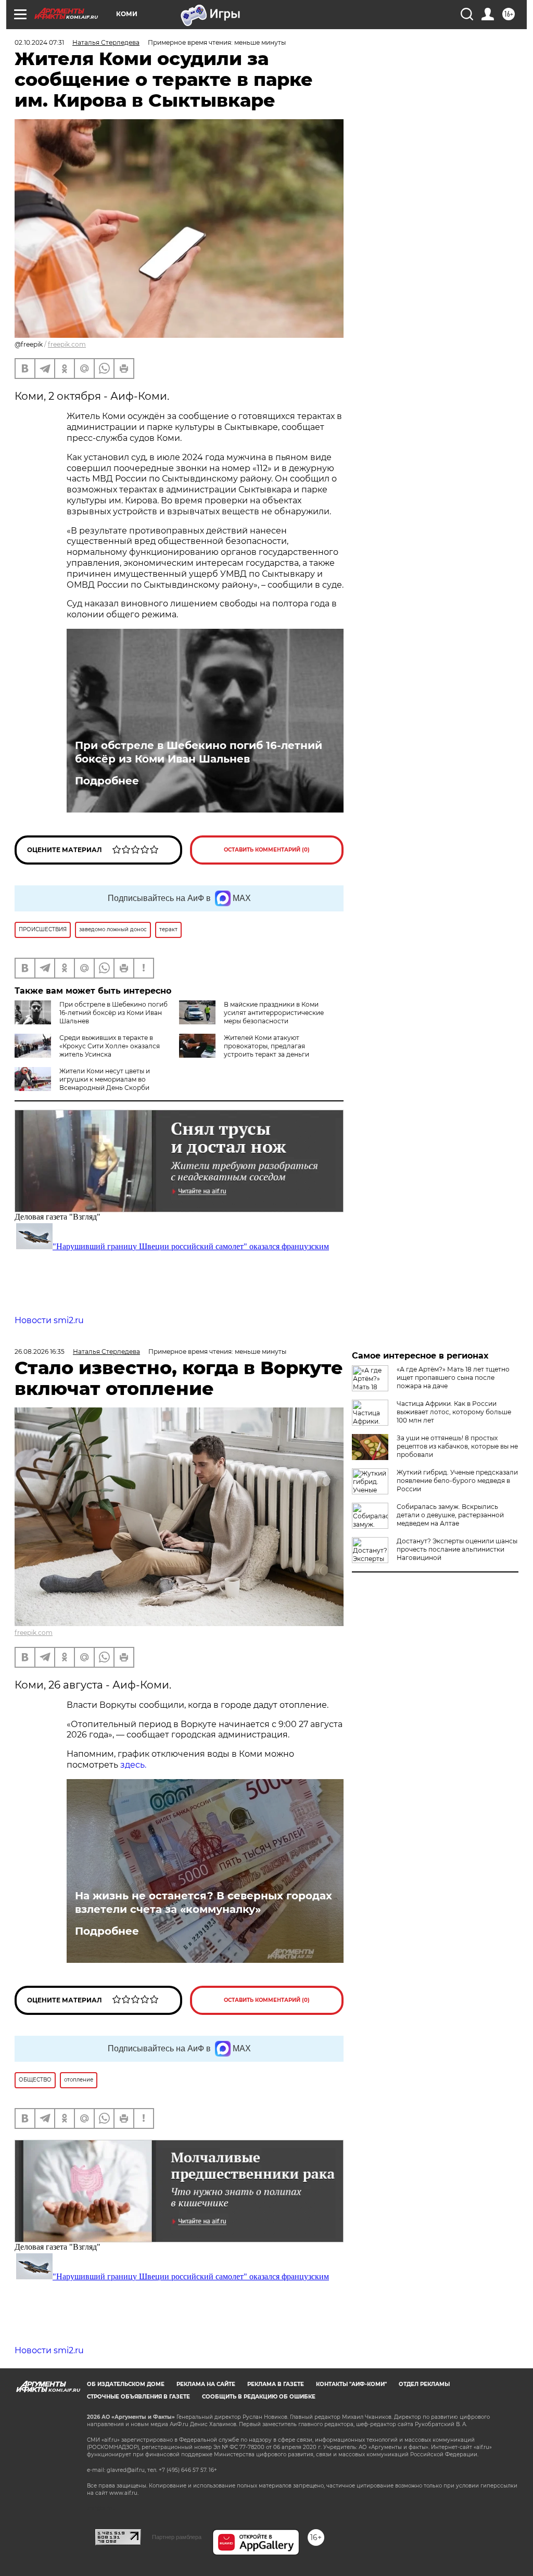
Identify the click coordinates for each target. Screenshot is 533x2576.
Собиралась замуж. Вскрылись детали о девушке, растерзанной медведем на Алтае (450, 1515)
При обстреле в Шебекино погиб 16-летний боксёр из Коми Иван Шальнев (199, 752)
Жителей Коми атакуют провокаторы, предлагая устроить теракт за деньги (266, 1046)
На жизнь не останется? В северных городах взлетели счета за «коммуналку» (204, 1902)
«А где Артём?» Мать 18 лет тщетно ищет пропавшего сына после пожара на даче (453, 1378)
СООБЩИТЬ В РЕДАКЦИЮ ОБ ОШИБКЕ (259, 2397)
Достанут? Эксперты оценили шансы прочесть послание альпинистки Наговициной (457, 1549)
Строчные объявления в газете (138, 2397)
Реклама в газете (276, 2384)
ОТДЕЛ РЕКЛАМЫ (424, 2384)
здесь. (133, 1765)
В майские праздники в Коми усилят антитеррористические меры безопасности (274, 1013)
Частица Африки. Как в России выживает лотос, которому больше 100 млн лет (454, 1412)
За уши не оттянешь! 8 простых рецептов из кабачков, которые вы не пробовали (457, 1446)
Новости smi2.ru (49, 1320)
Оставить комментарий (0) (267, 850)
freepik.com (67, 344)
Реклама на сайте (206, 2384)
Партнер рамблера (177, 2537)
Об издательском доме (126, 2384)
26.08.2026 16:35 (40, 1352)
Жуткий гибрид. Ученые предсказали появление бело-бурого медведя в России (457, 1481)
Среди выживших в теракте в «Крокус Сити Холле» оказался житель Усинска (110, 1046)
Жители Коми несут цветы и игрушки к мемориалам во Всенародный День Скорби (105, 1079)
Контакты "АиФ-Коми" (351, 2384)
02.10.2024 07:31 (39, 42)
